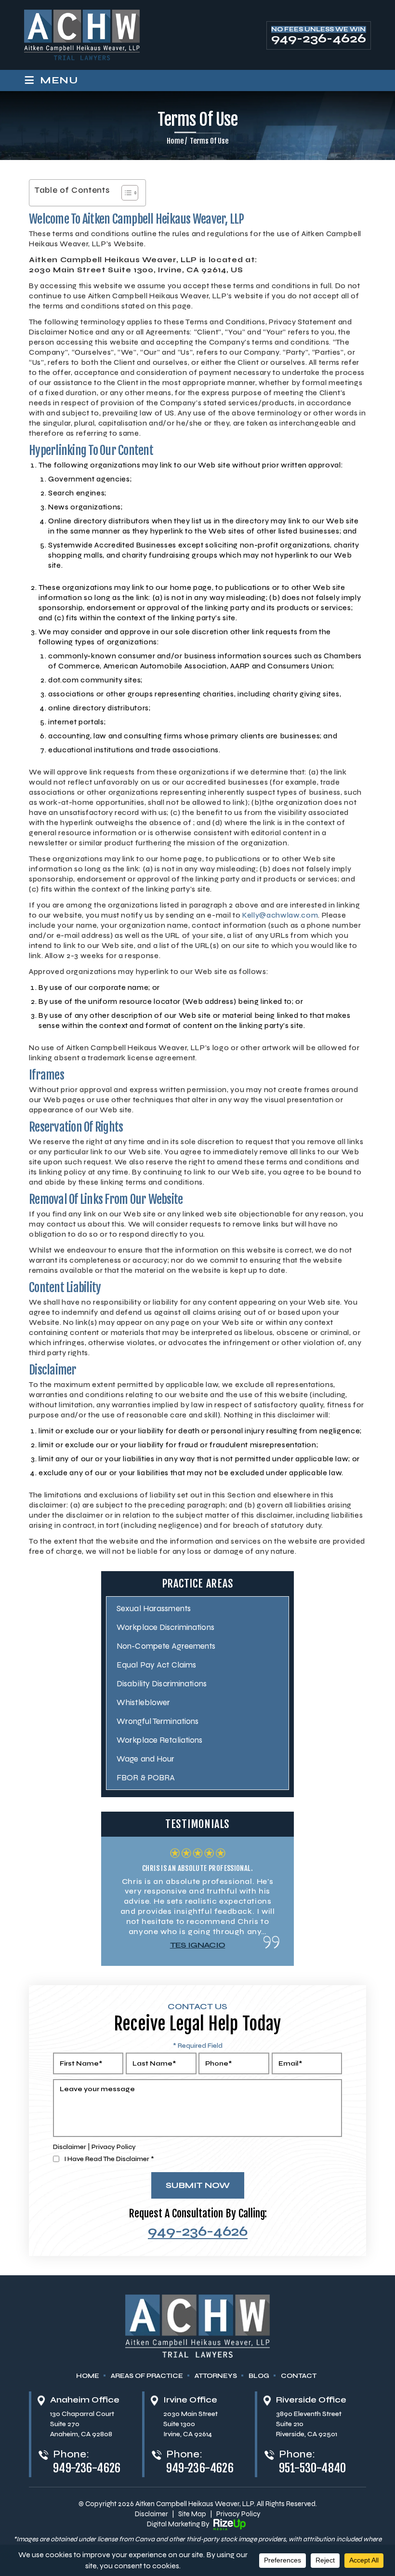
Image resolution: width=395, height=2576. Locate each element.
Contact (299, 2376)
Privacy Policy (114, 2147)
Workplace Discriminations (165, 1627)
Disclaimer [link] (151, 2514)
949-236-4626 (319, 39)
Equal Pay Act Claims (156, 1665)
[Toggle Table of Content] (125, 193)
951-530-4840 (313, 2468)
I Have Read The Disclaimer (109, 2159)
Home (88, 2376)
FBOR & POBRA (146, 1778)
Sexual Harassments (154, 1608)
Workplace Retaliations (159, 1740)
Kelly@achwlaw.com (280, 915)
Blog (259, 2376)
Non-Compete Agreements (166, 1646)
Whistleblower (143, 1702)
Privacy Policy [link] (238, 2514)
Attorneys (216, 2376)
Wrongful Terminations (158, 1721)
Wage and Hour (145, 1759)
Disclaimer (70, 2147)
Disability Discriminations (162, 1684)
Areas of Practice (147, 2376)
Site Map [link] (192, 2514)
